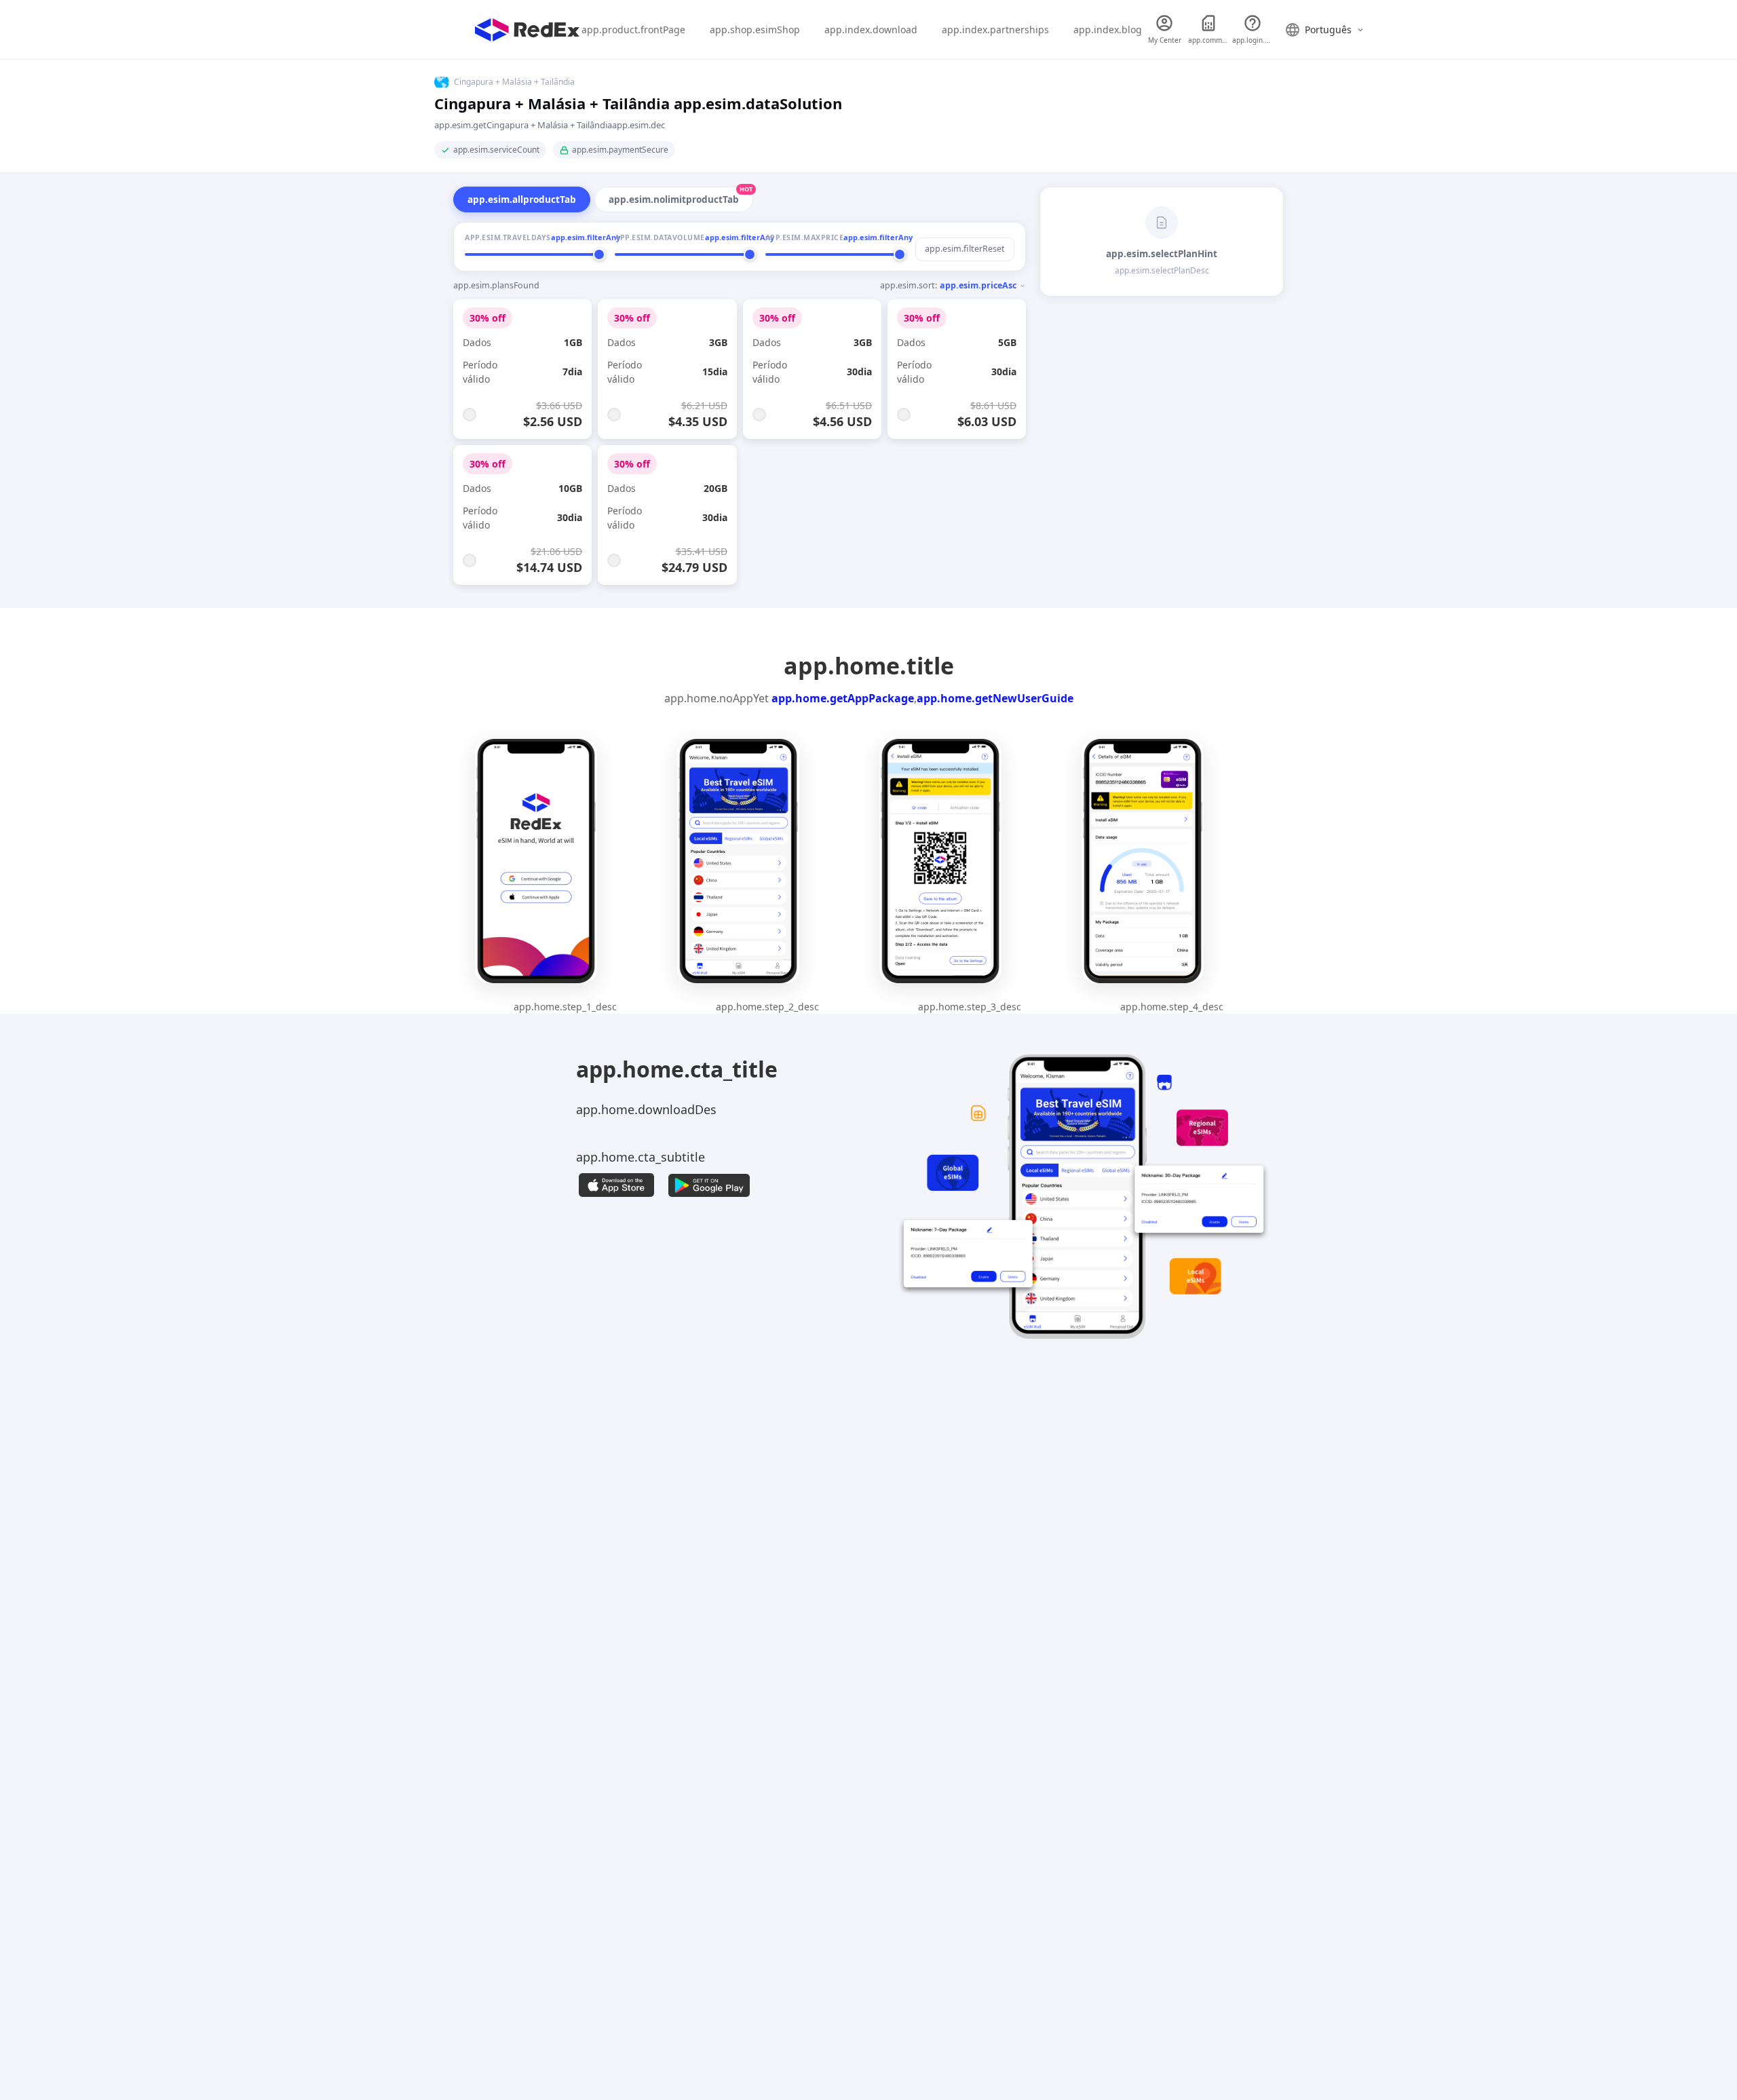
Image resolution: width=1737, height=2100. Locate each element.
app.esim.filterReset (965, 249)
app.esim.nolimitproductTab (681, 196)
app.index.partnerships (995, 30)
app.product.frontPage (633, 30)
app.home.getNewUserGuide (995, 698)
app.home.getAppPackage (843, 698)
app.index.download (871, 30)
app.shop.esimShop (755, 30)
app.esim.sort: (948, 285)
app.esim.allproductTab (522, 199)
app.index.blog (1108, 30)
